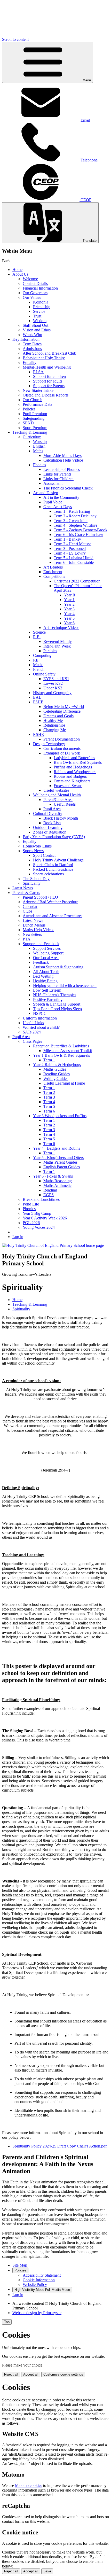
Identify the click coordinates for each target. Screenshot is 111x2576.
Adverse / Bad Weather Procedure (50, 902)
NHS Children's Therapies (55, 995)
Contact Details (35, 283)
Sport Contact (44, 855)
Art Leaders (53, 567)
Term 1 (49, 1060)
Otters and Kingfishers (72, 781)
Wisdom (40, 321)
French (39, 669)
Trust (37, 316)
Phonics (39, 465)
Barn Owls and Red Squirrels (78, 762)
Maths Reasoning (58, 1181)
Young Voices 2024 (39, 1227)
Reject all (11, 2374)
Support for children (49, 376)
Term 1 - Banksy (67, 539)
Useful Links (33, 1023)
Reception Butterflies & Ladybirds (61, 1046)
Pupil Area (52, 809)
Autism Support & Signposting (58, 967)
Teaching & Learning (30, 432)
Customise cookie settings (63, 2374)
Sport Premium (35, 428)
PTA (27, 939)
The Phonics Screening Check (68, 488)
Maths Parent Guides (60, 1162)
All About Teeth (46, 972)
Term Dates (32, 344)
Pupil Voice (53, 502)
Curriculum (32, 437)
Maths (38, 451)
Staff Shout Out (35, 325)
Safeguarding (34, 418)
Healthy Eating (45, 981)
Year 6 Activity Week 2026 (45, 1218)
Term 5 (49, 1106)
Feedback (41, 962)
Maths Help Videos (38, 930)
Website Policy (35, 2285)
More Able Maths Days (62, 456)
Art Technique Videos (61, 628)
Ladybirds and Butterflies (74, 758)
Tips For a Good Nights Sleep (57, 1009)
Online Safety (44, 674)
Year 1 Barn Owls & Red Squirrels (61, 1055)
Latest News (23, 888)
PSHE (38, 702)
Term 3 (49, 1097)
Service (39, 311)
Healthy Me (53, 721)
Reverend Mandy (58, 641)
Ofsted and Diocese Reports (46, 395)
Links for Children (58, 479)
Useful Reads (65, 804)
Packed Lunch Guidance (53, 869)
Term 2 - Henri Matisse (73, 544)
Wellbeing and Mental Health (57, 795)
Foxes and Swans (68, 786)
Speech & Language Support (57, 1004)
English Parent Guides (62, 1167)
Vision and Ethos (37, 330)
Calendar (30, 906)
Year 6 (69, 623)
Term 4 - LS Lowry (70, 553)
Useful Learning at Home (64, 1083)
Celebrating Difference (62, 711)
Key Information (26, 339)
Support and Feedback (41, 944)
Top (7, 2322)
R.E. (37, 637)
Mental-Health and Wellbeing (47, 367)
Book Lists (52, 823)
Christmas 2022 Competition (77, 581)
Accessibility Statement (42, 2275)
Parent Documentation (62, 739)
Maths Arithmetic (57, 1185)
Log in (18, 1237)
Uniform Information (40, 1018)
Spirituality (32, 883)
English (39, 446)
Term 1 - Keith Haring (72, 511)
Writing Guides (56, 1079)
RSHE (38, 734)
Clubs (27, 911)
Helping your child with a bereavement (65, 986)
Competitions (54, 576)
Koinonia (41, 302)
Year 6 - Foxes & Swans (53, 1176)
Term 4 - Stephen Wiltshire (76, 525)
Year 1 (69, 600)
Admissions (32, 349)
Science (39, 632)
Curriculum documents (62, 748)
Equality (30, 363)
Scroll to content (15, 39)
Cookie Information (39, 2280)
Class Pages (32, 1041)
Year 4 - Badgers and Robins (57, 1148)
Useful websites (56, 790)
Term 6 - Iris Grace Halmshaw (78, 535)
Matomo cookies (29, 2485)
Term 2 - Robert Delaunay (75, 516)
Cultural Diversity (48, 814)
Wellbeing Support (48, 953)
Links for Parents (57, 474)
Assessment (53, 483)
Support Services (47, 948)
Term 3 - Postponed (70, 548)
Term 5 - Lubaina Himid (74, 558)
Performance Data (37, 404)
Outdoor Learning (48, 827)
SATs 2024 (32, 1032)
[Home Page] (53, 1245)
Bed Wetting (43, 976)
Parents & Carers (26, 893)
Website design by (37, 2313)
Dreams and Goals (58, 716)
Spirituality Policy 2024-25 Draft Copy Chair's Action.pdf (60, 2146)
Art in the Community (61, 497)
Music (38, 665)
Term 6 (49, 1111)
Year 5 (69, 618)
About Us (20, 274)
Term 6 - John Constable (74, 562)
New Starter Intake (38, 390)
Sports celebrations (48, 874)
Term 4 (49, 1102)
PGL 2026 (31, 1223)
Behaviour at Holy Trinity (44, 358)
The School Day (36, 879)
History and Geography (52, 693)
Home (17, 270)
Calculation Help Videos (63, 460)
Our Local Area (46, 958)
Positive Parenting (48, 999)
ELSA (38, 372)
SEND (28, 423)
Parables (50, 651)
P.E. (36, 660)
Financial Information (40, 288)
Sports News (33, 851)
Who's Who (32, 335)
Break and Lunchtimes (41, 1199)
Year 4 (69, 614)
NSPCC (40, 1013)
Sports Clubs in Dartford (53, 865)
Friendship (42, 307)
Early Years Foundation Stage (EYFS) (54, 837)
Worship (40, 442)
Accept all (31, 2374)
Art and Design (46, 493)
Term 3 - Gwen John (71, 521)
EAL (37, 697)
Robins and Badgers (70, 776)
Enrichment (53, 572)
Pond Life (31, 1204)
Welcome (30, 279)
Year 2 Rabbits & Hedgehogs (57, 1065)
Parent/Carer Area (58, 800)
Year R (70, 595)
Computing (42, 655)
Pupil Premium (35, 414)
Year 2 (69, 604)
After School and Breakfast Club (49, 353)
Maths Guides (55, 1069)
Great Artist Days (58, 507)
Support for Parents (49, 386)
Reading (50, 1190)
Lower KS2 (53, 683)
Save (47, 2571)
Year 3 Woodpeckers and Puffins (60, 1116)
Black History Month (61, 818)
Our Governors (35, 293)
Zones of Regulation (50, 832)
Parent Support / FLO (40, 897)
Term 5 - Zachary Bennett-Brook (81, 530)
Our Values (32, 297)
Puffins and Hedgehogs (73, 767)
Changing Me (55, 730)
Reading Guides (57, 1074)
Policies (29, 409)
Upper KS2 (53, 688)
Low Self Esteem (47, 990)
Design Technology (49, 744)
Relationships (54, 725)
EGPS (49, 1195)
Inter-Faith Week (57, 646)
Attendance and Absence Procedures (53, 916)
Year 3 (69, 609)
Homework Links (37, 846)
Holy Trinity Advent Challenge (58, 860)
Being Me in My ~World (64, 707)
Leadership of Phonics (62, 469)
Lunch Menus (34, 925)
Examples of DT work (62, 753)
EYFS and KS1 (56, 679)
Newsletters (32, 934)
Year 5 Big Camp (37, 1213)
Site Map (20, 2265)
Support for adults (48, 381)
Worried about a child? (41, 1027)
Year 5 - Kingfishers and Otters (58, 1158)
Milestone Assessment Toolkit (68, 1051)
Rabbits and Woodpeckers (75, 772)
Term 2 (49, 1092)
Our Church (33, 400)
